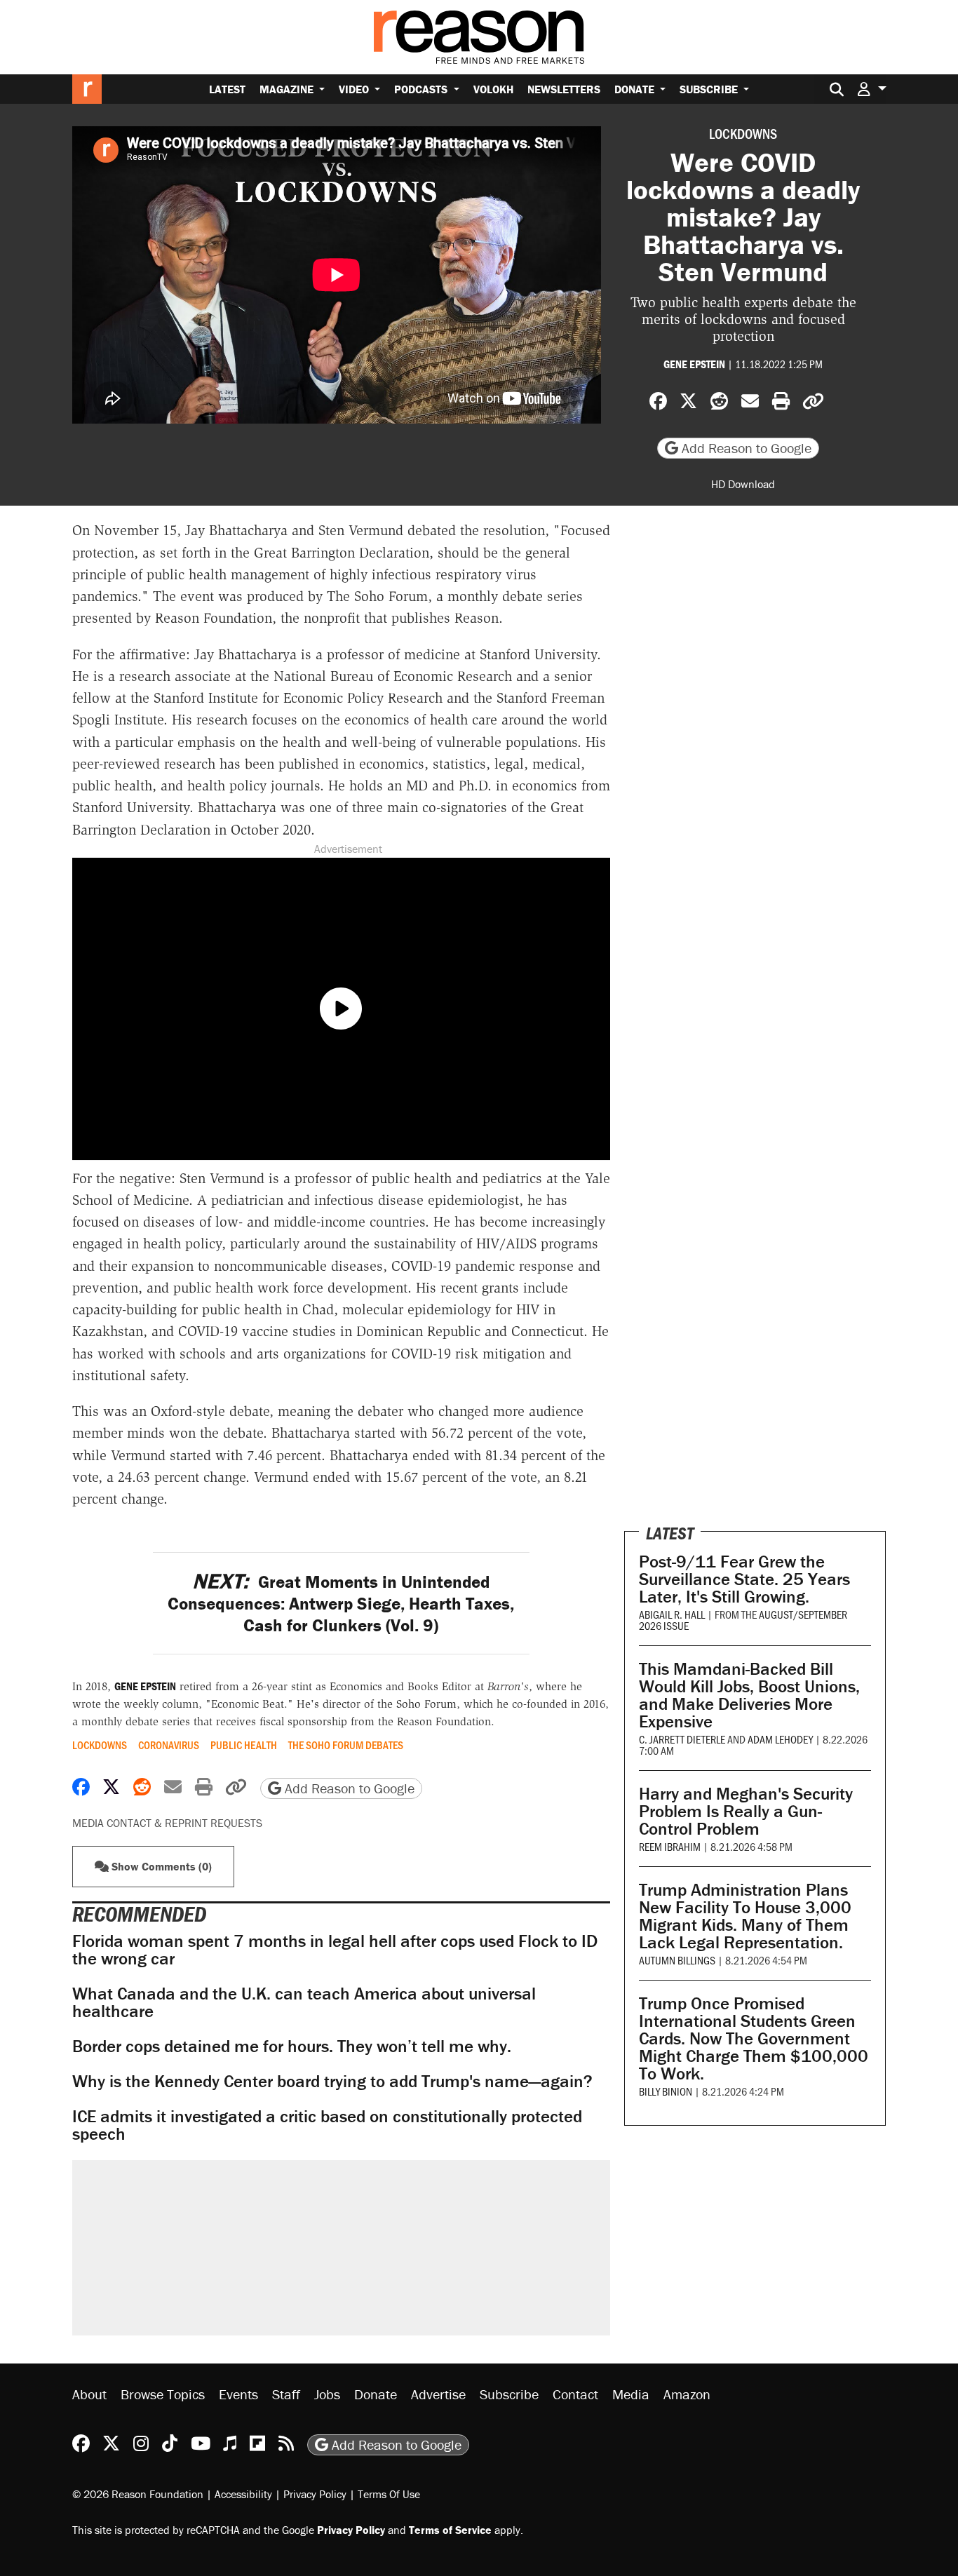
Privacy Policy (315, 2493)
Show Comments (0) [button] (160, 1866)
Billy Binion (666, 2091)
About (89, 2394)
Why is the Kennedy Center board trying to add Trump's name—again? (332, 2081)
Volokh (493, 89)
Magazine (288, 89)
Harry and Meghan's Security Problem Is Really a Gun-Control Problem (746, 1811)
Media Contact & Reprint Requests (167, 1823)
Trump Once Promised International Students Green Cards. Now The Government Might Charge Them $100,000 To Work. (754, 2038)
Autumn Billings (677, 1960)
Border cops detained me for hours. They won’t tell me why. (292, 2046)
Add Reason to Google (745, 448)
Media (631, 2394)
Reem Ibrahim (670, 1846)
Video (355, 89)
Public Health (244, 1745)
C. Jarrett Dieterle (682, 1739)
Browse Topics (163, 2394)
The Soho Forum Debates (346, 1745)
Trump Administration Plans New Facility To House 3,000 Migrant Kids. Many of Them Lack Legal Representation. (745, 1916)
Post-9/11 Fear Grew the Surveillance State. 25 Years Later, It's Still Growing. (744, 1579)
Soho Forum (426, 1704)
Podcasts (422, 89)
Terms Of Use (389, 2493)
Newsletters (564, 89)
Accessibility (243, 2493)
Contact (575, 2394)
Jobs (327, 2394)
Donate (636, 89)
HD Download (743, 484)
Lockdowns (743, 133)
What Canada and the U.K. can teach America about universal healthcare (304, 2002)
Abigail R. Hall (672, 1614)
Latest (227, 89)
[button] (872, 89)
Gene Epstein (694, 364)
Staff (286, 2394)
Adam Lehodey (780, 1739)
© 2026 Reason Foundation (138, 2493)
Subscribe (710, 89)
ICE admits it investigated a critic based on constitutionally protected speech (327, 2125)
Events (238, 2394)
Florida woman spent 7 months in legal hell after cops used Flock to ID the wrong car (335, 1950)
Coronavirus (169, 1745)
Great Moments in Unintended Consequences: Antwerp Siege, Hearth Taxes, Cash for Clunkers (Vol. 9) (341, 1604)
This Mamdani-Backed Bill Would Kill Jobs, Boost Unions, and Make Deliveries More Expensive (749, 1695)
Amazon (687, 2394)
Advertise (438, 2394)
